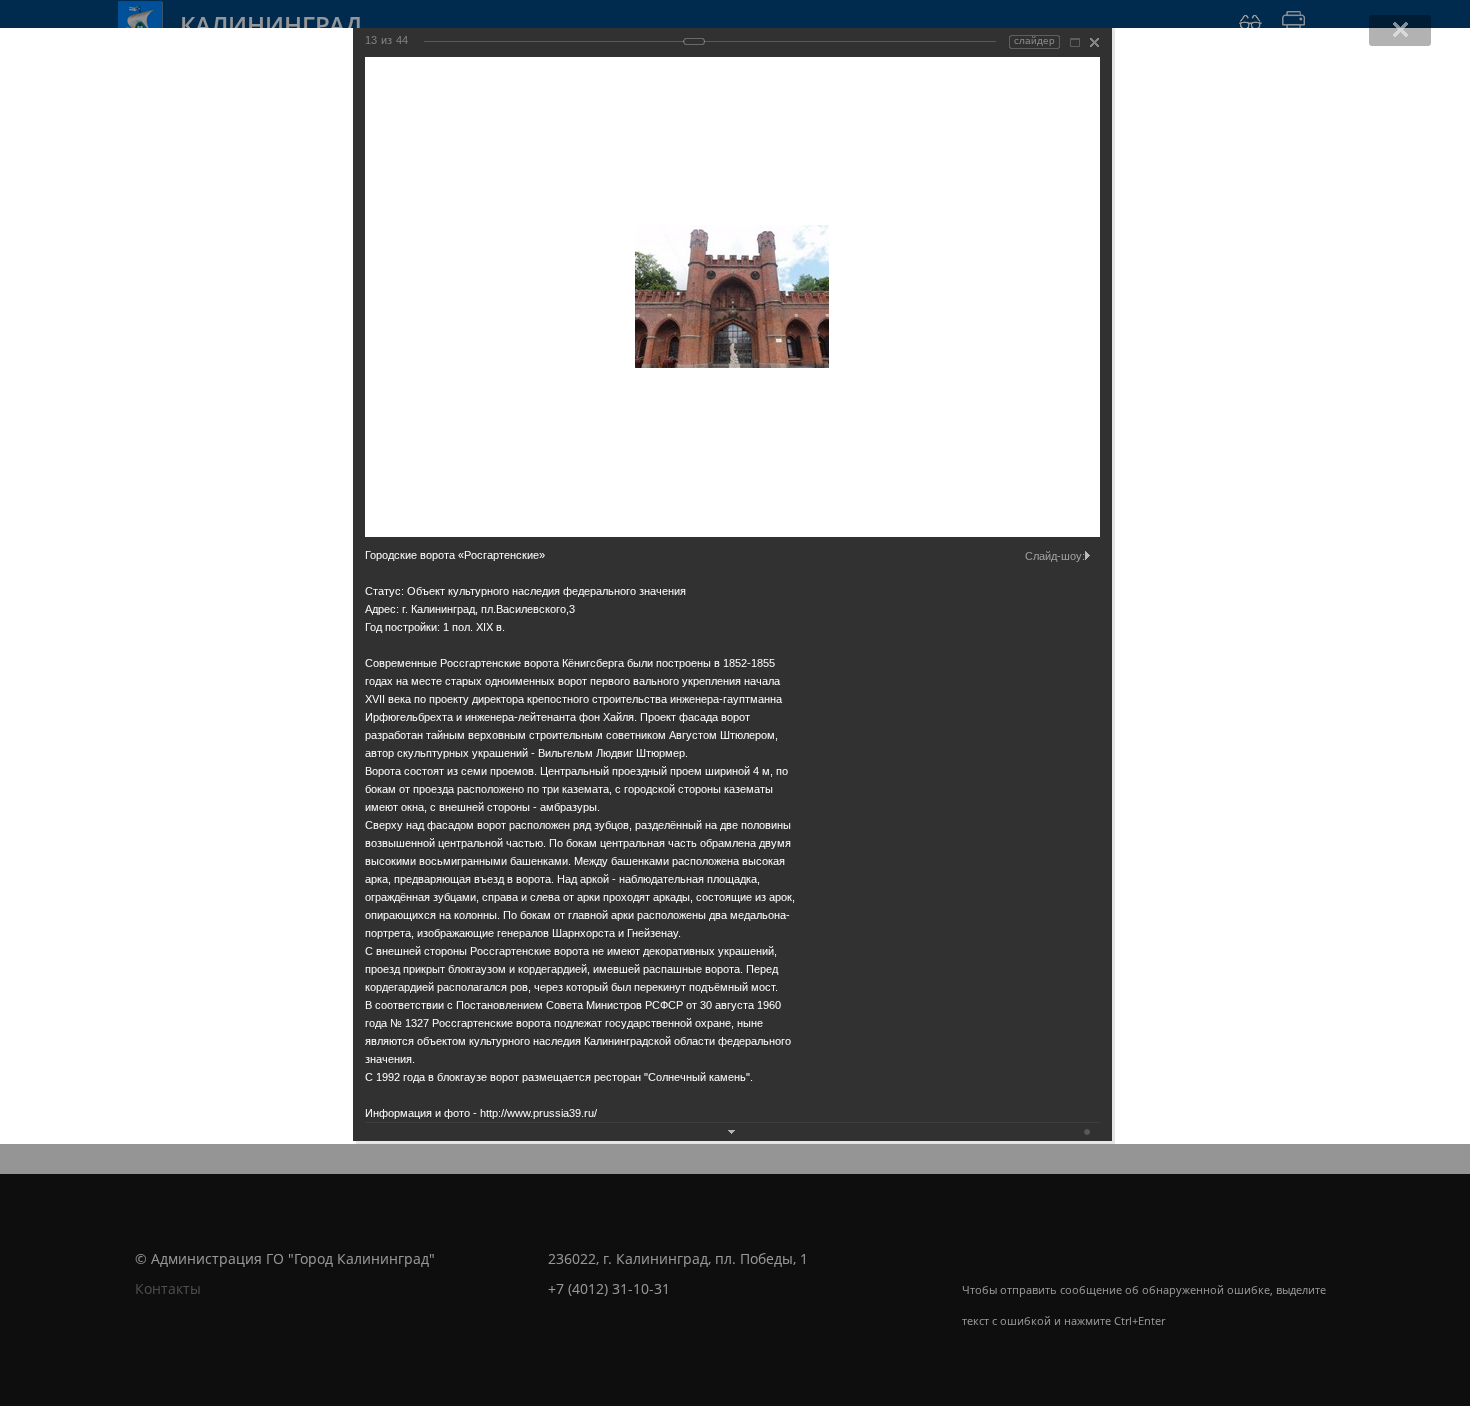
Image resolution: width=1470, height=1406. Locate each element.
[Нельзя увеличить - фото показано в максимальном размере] (1075, 42)
